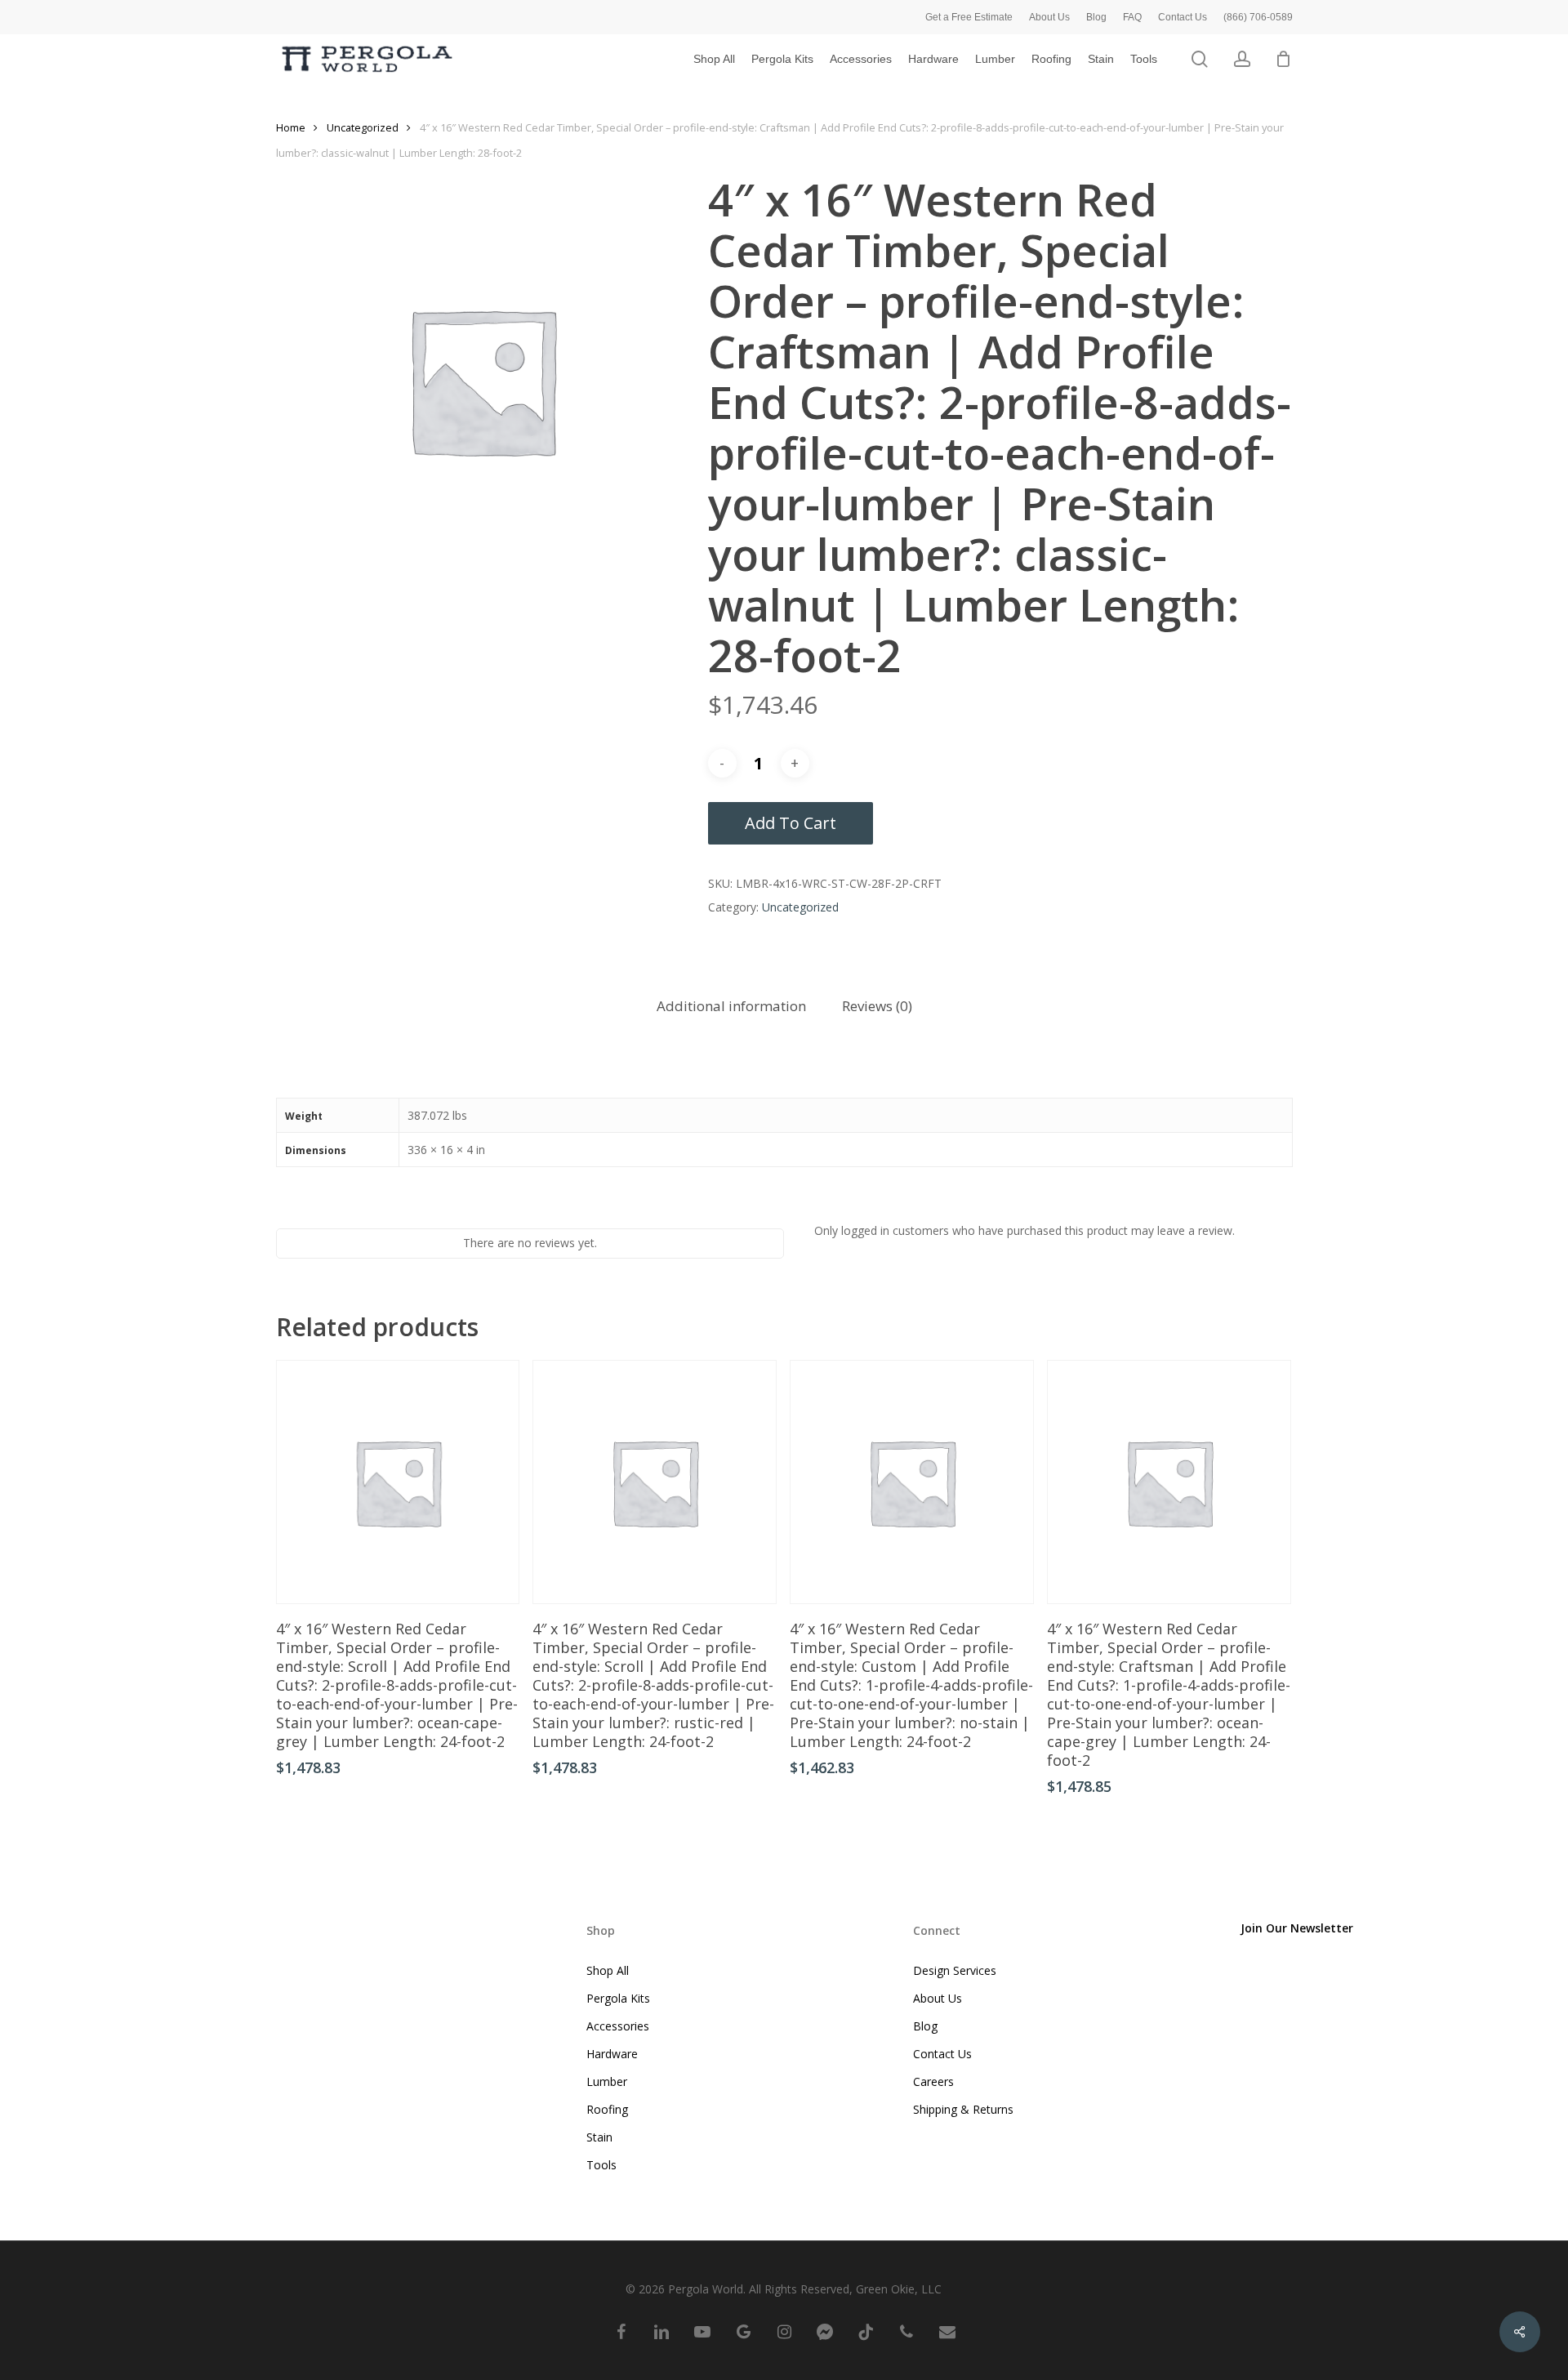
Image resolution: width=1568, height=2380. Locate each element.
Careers (933, 2081)
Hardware (612, 2054)
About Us (938, 1998)
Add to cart (791, 823)
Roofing (607, 2109)
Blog (925, 2026)
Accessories (618, 2026)
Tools (601, 2165)
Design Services (955, 1970)
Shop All (608, 1970)
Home (291, 127)
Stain (599, 2137)
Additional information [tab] (731, 1006)
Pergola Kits (618, 1998)
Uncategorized (363, 127)
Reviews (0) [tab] (877, 1006)
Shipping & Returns (963, 2109)
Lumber (607, 2081)
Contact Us (942, 2054)
